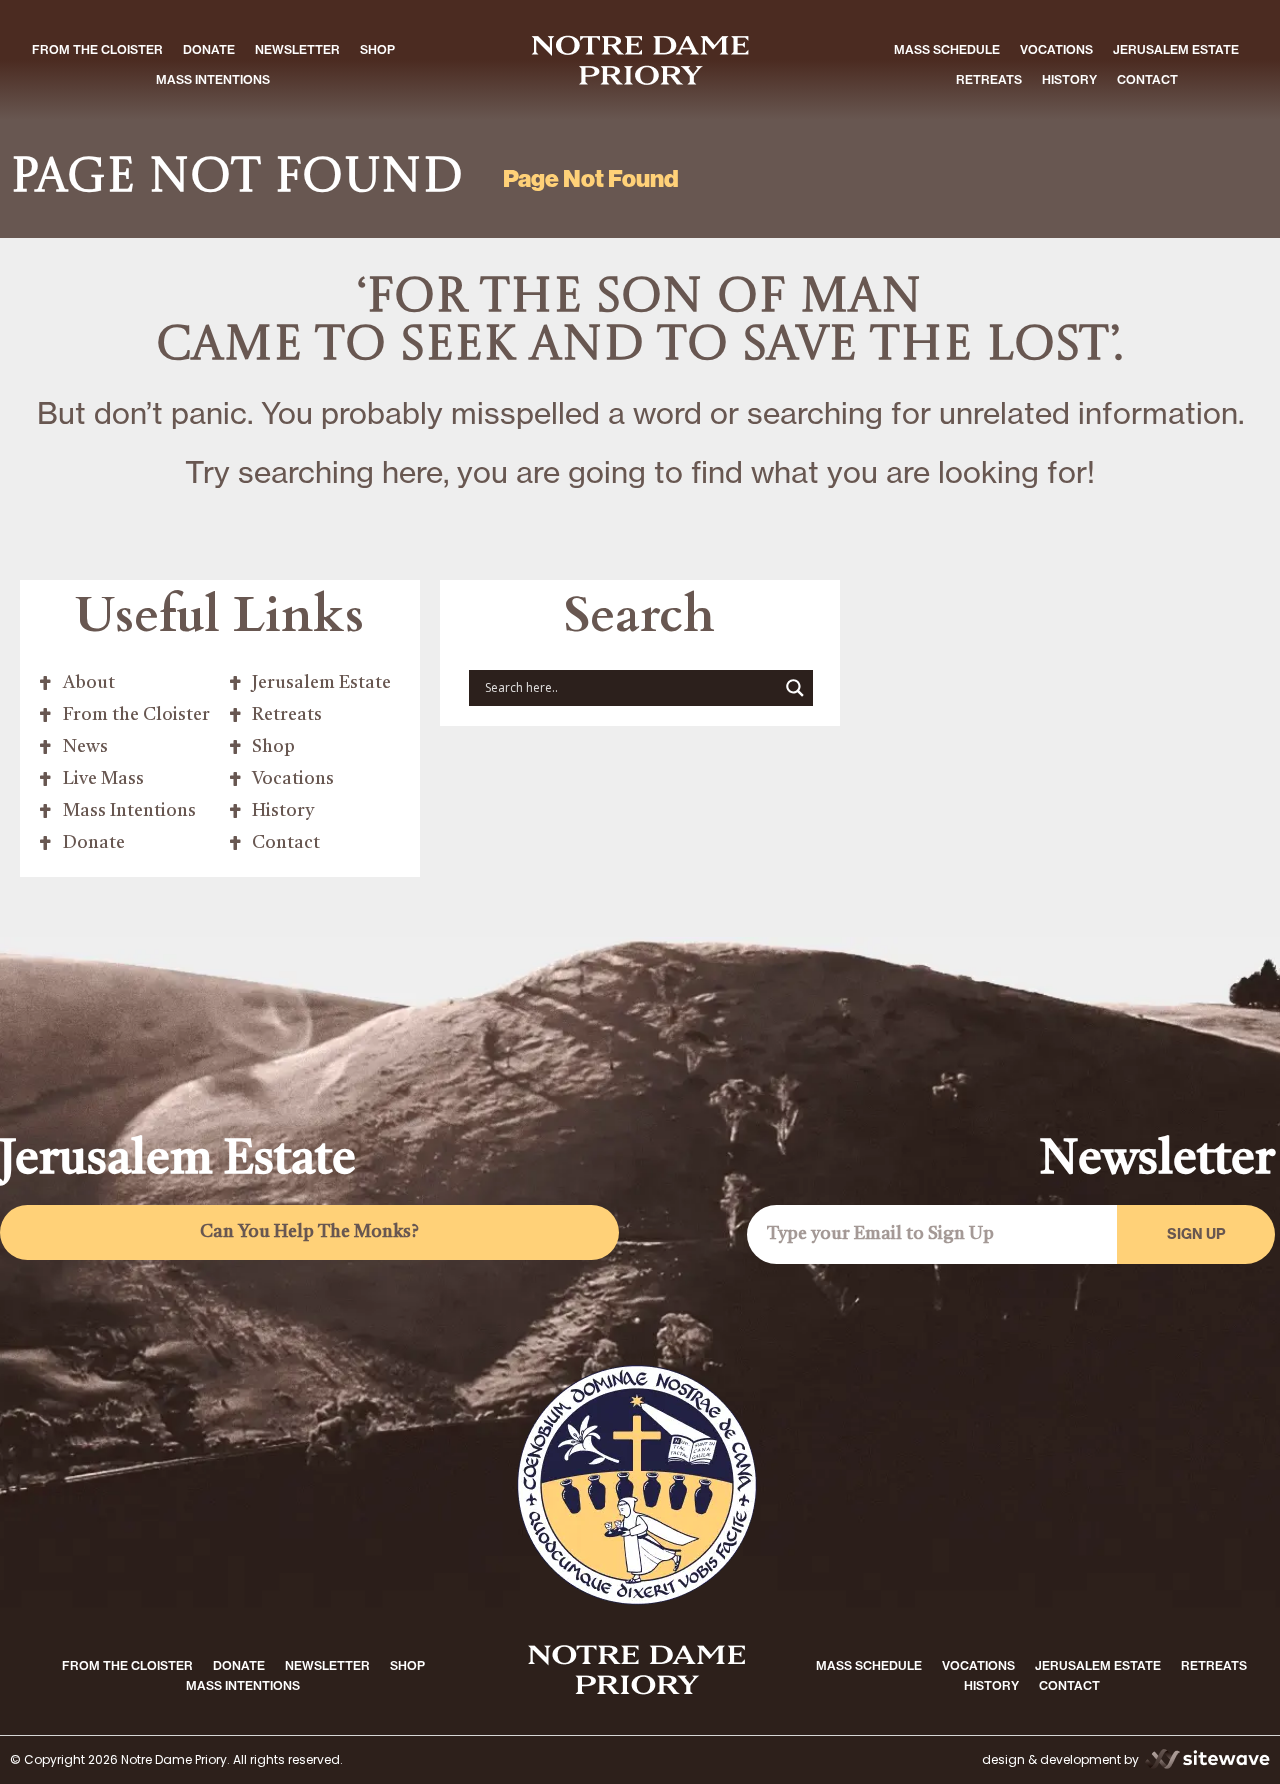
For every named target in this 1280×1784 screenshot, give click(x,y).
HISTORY (1069, 79)
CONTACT (1147, 79)
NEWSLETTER (297, 49)
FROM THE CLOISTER (97, 49)
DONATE (209, 49)
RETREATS (989, 79)
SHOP (377, 49)
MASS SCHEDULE (947, 49)
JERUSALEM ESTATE (1176, 49)
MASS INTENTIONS (213, 79)
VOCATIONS (1056, 49)
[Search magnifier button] (795, 688)
